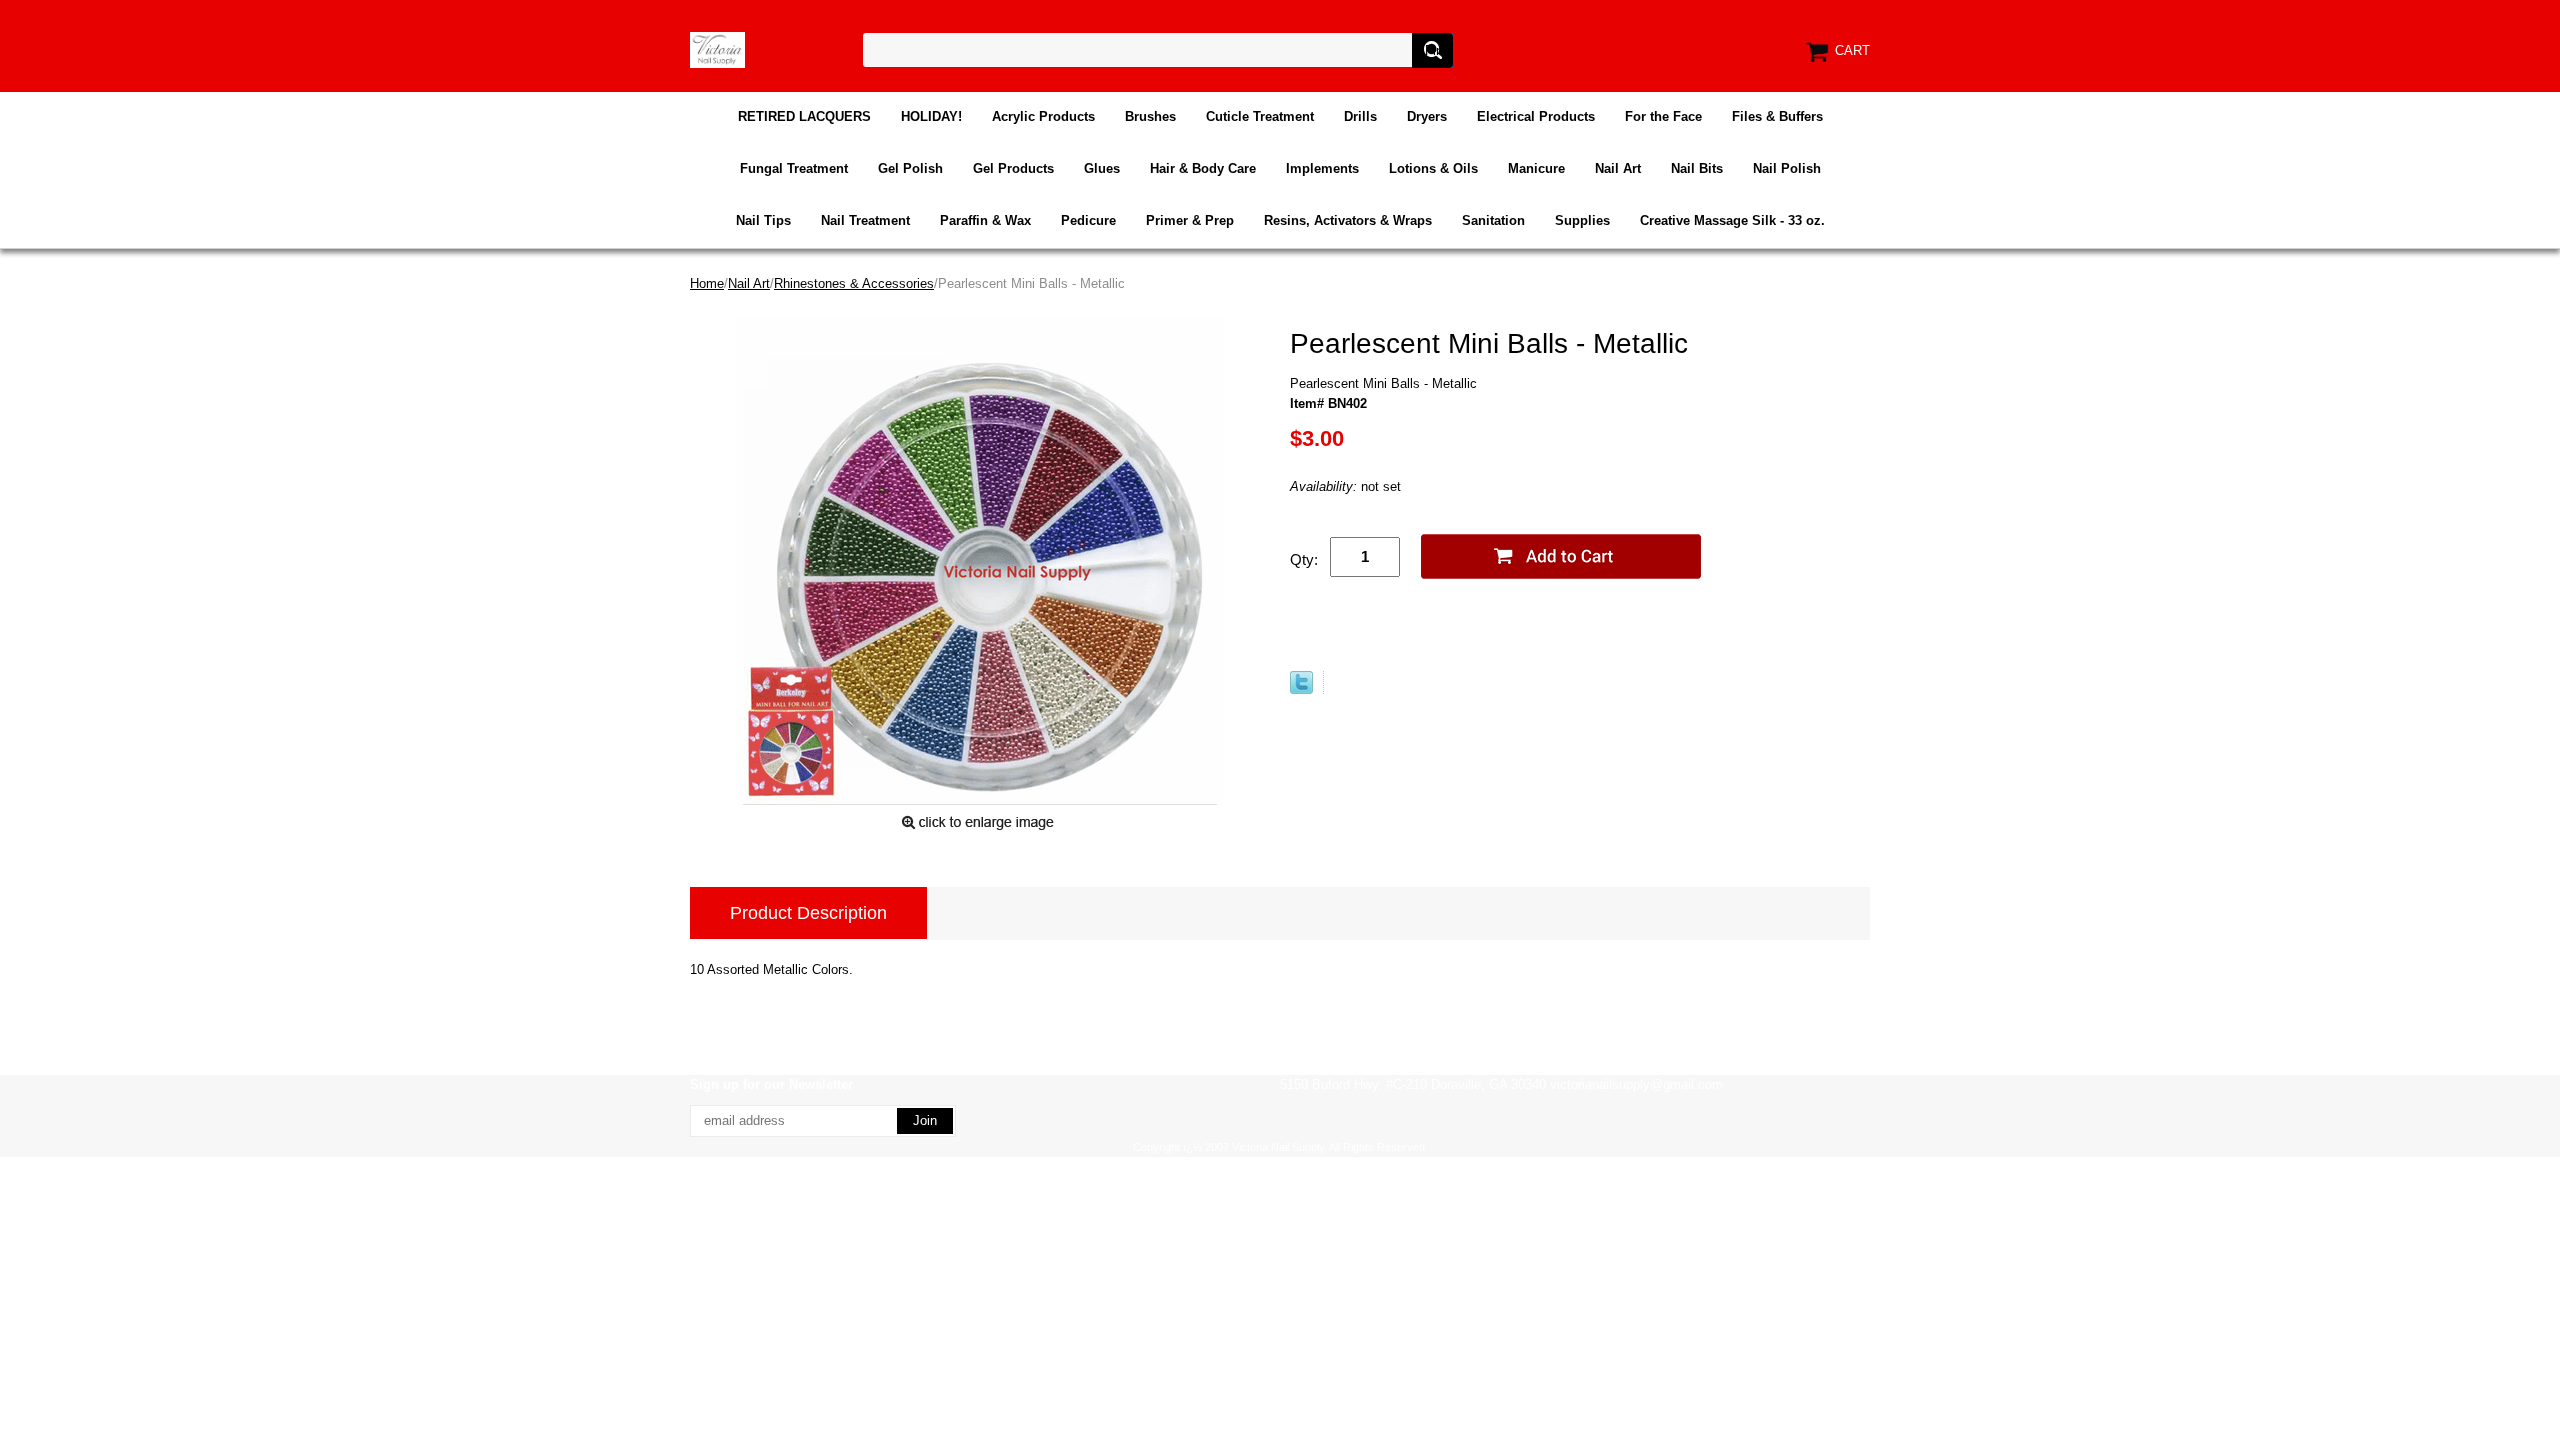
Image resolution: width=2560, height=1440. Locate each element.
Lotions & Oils (1433, 168)
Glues (1102, 168)
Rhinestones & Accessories (854, 283)
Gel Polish (910, 168)
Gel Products (1013, 168)
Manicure (1536, 168)
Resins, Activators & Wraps (1348, 220)
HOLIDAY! (931, 116)
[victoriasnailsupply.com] (717, 48)
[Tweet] (1301, 689)
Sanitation (1493, 220)
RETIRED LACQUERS (804, 116)
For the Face (1663, 116)
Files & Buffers (1777, 116)
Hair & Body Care (1203, 168)
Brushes (1150, 116)
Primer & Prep (1190, 220)
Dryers (1427, 116)
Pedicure (1088, 220)
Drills (1360, 116)
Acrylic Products (1043, 116)
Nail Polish (1787, 168)
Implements (1322, 168)
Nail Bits (1697, 168)
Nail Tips (763, 220)
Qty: (1304, 559)
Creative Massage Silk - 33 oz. (1732, 220)
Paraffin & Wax (985, 220)
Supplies (1582, 220)
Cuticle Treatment (1260, 116)
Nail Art (1618, 168)
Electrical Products (1536, 116)
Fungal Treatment (794, 168)
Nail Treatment (865, 220)
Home (707, 283)
